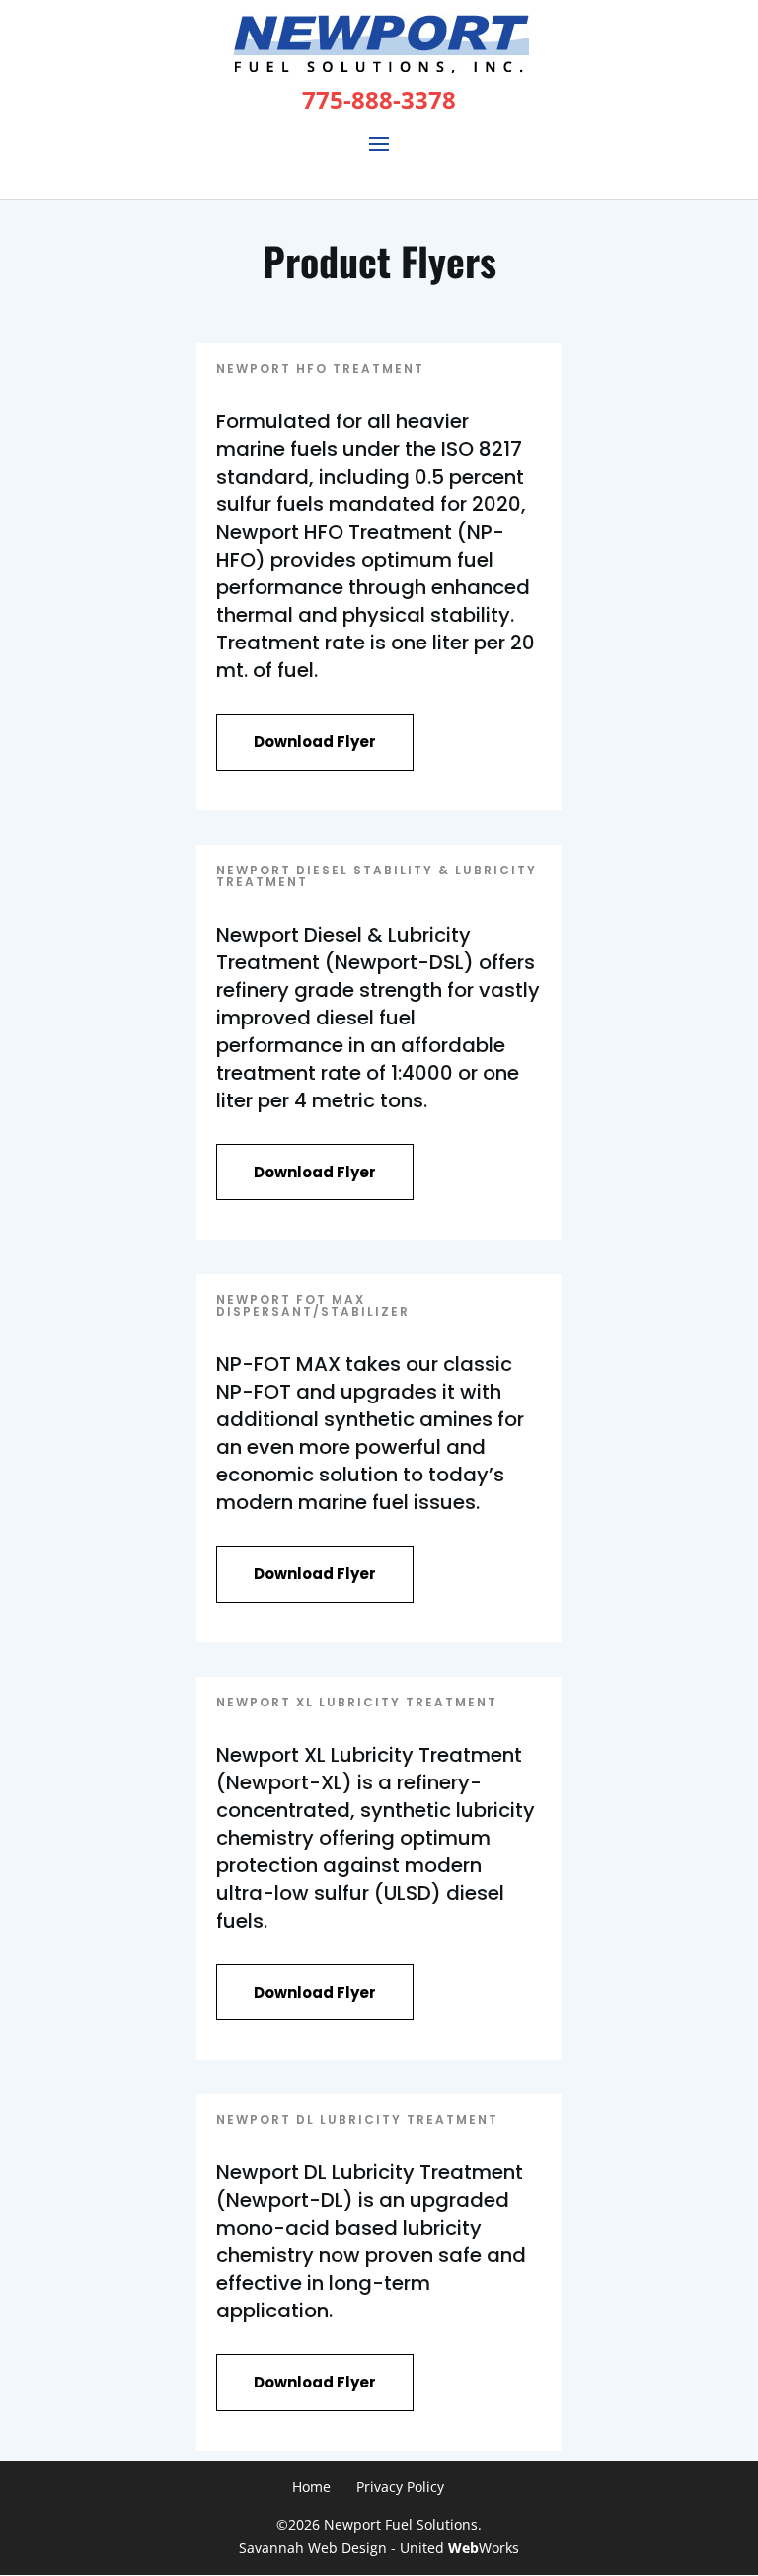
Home (311, 2487)
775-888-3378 (379, 99)
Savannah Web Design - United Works (379, 2548)
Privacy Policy (400, 2487)
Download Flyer (315, 742)
